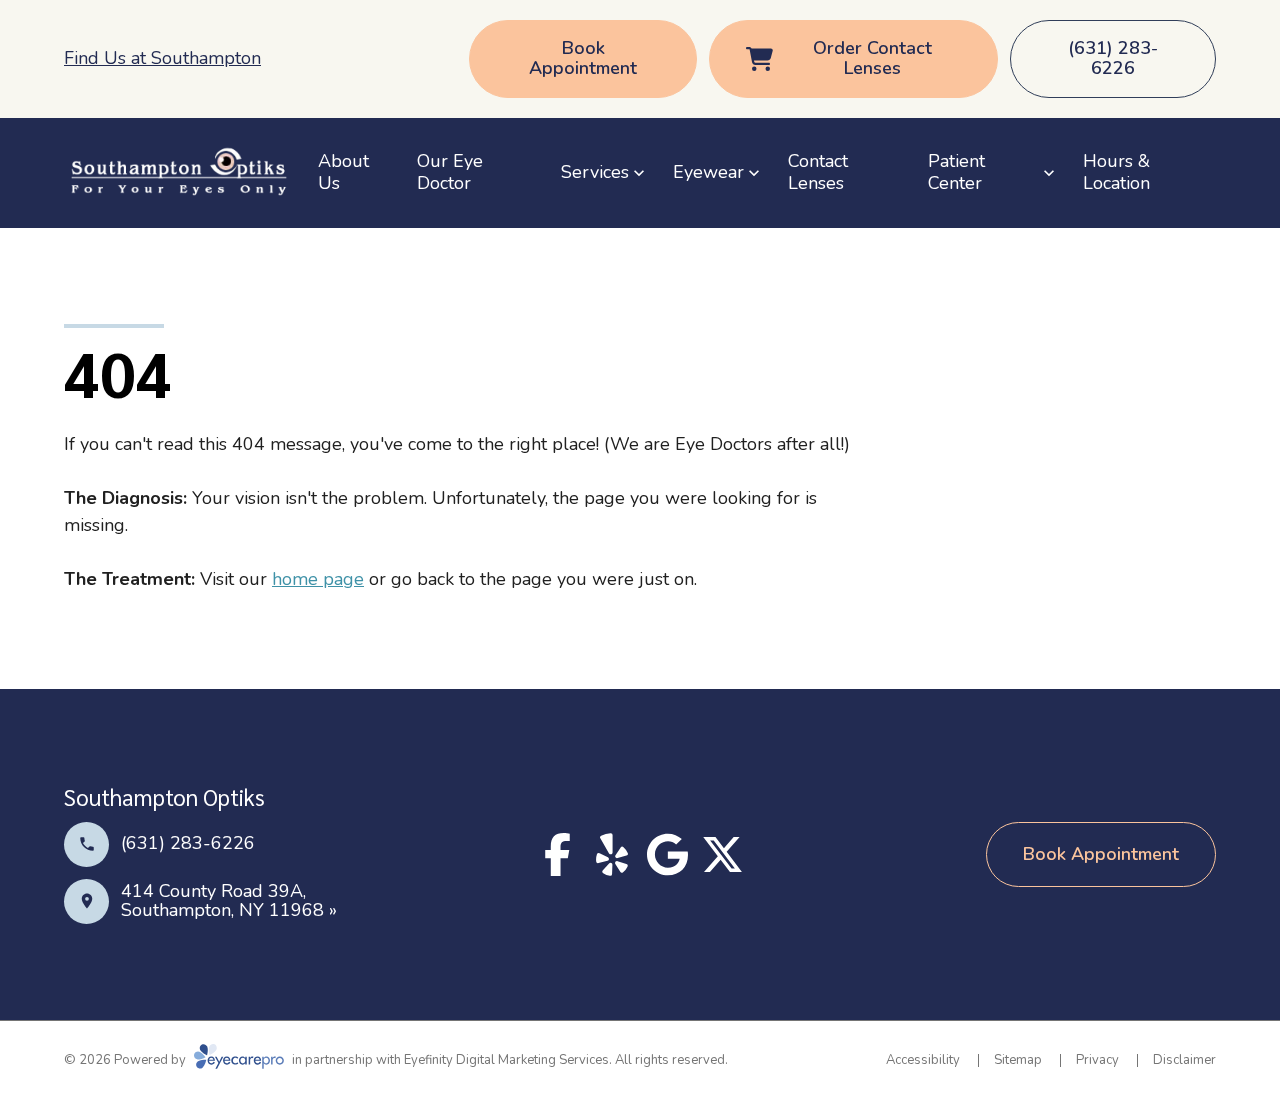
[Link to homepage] (179, 173)
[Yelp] (612, 854)
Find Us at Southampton (162, 58)
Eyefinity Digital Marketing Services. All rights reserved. (566, 1060)
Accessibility (923, 1060)
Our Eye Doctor (450, 172)
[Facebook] (557, 854)
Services (595, 172)
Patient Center (956, 172)
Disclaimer (1184, 1060)
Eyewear (708, 172)
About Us (343, 172)
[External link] (722, 854)
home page (318, 579)
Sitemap (1018, 1060)
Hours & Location (1116, 172)
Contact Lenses (818, 172)
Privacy (1097, 1060)
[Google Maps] (667, 854)
